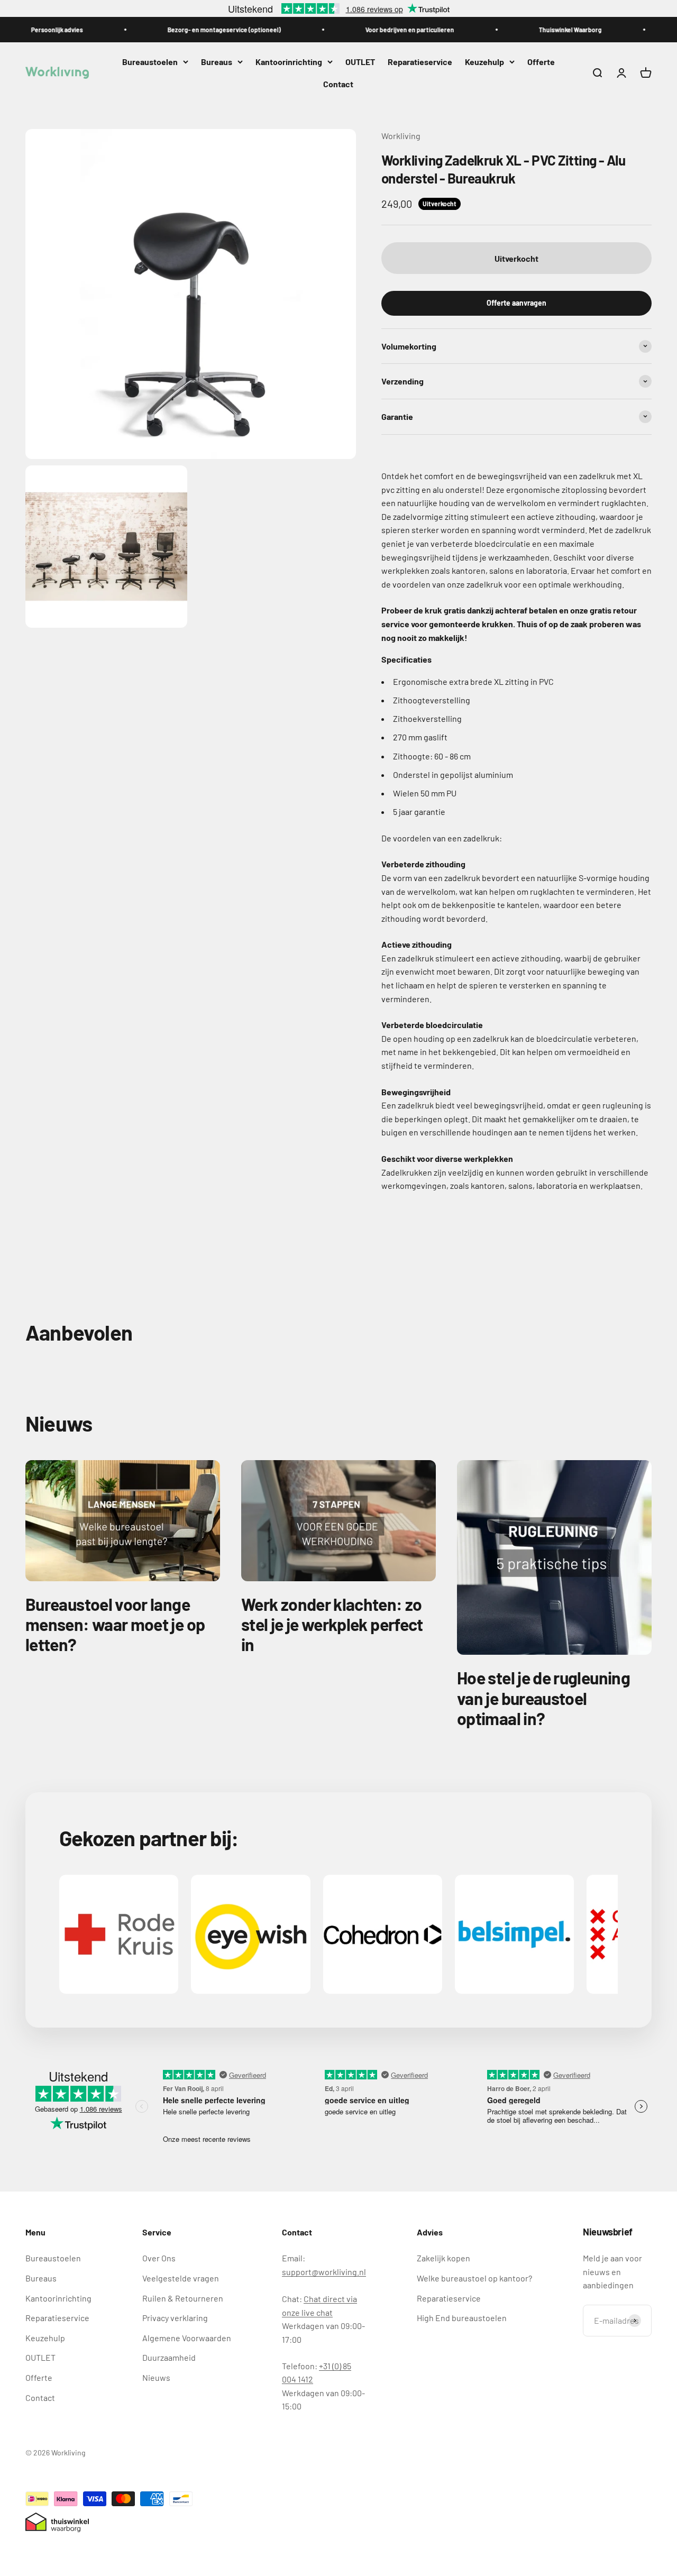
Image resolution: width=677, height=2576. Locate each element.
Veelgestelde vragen (181, 2278)
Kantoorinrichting (289, 62)
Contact (338, 84)
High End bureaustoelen (462, 2318)
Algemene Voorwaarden (187, 2338)
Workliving (401, 136)
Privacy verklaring (175, 2318)
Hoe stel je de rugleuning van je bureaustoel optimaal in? (543, 1698)
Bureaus (217, 62)
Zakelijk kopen (443, 2258)
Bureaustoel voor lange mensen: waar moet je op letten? (115, 1624)
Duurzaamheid (169, 2357)
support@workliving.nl (324, 2272)
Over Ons (159, 2258)
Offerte (541, 62)
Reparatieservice (420, 62)
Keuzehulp (484, 62)
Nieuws (156, 2377)
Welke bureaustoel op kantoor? (474, 2278)
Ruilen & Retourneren (183, 2298)
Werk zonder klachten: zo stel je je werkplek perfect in (332, 1624)
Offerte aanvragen (516, 303)
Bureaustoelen (150, 62)
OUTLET (360, 62)
